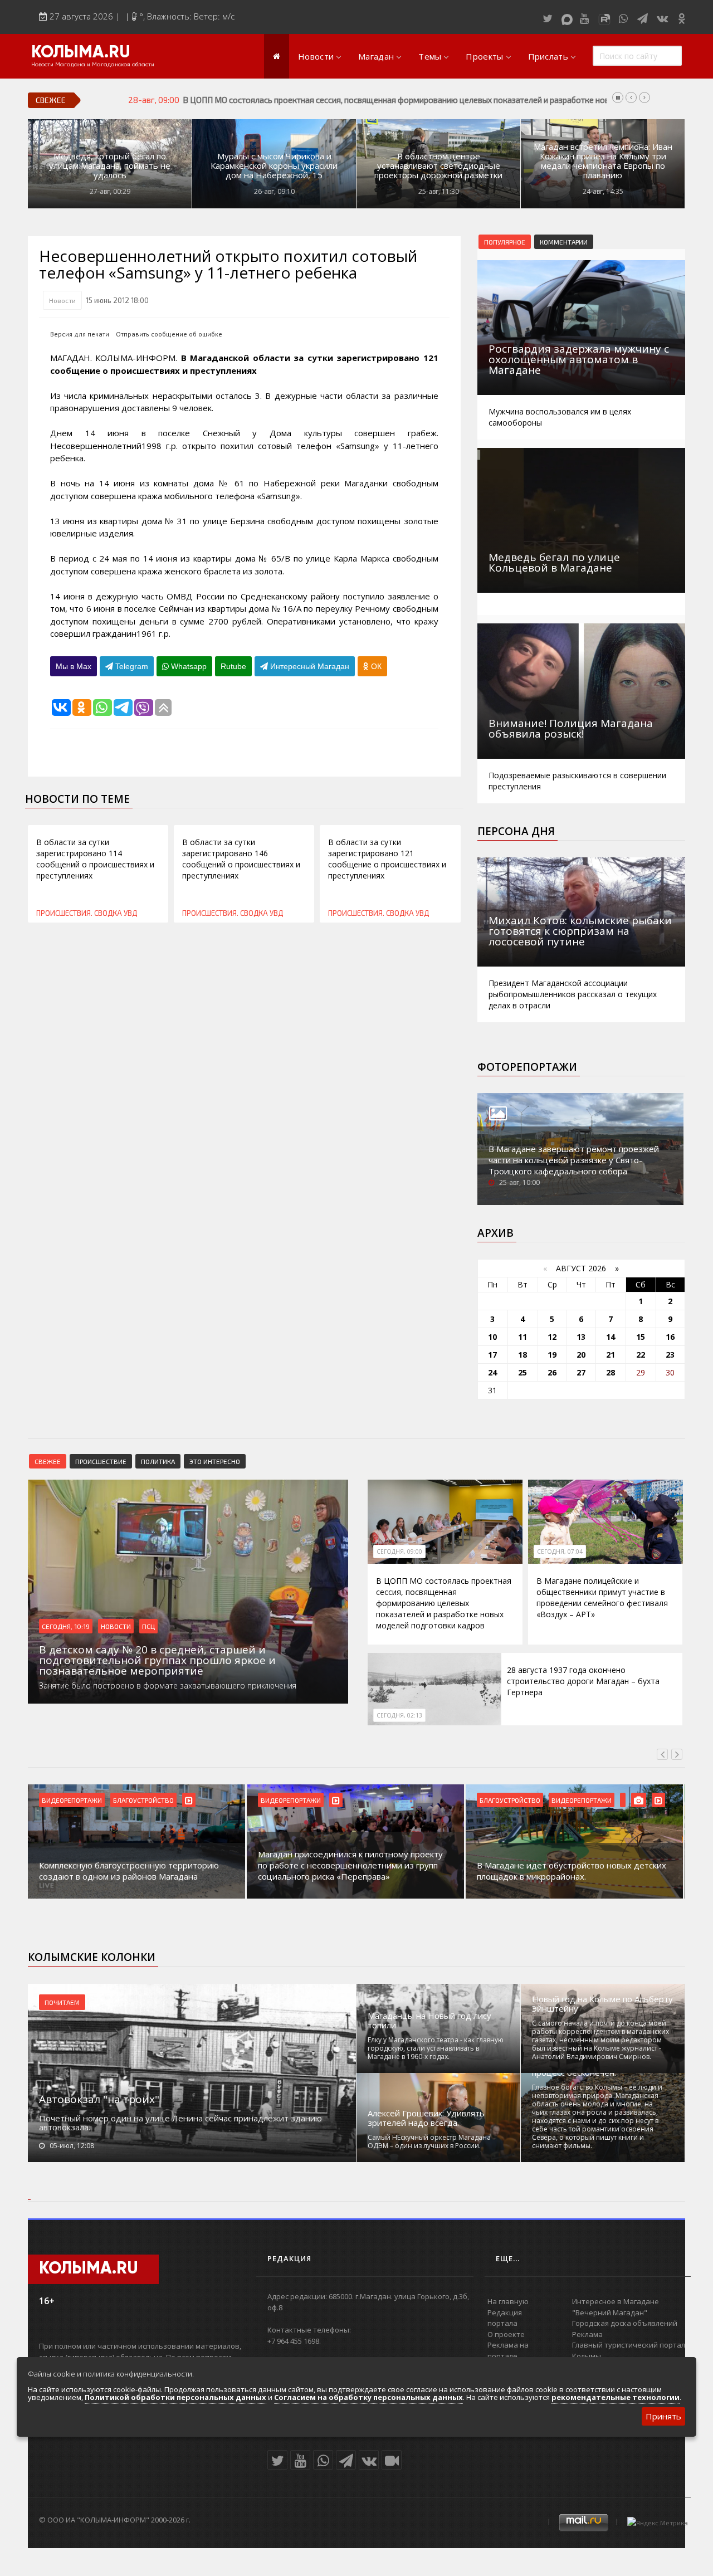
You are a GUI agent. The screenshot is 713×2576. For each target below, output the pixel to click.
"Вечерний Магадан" (610, 2312)
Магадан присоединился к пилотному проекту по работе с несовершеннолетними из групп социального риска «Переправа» (350, 1865)
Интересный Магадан (309, 666)
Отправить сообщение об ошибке (169, 334)
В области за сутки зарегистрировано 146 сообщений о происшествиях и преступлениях (241, 859)
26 (552, 1372)
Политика (158, 1461)
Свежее (48, 1461)
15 (641, 1337)
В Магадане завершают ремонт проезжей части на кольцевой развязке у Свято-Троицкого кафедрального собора (574, 1160)
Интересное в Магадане (616, 2301)
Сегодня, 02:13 (399, 1715)
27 (581, 1372)
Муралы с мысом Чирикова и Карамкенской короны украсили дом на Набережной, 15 (274, 166)
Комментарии (564, 242)
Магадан (376, 56)
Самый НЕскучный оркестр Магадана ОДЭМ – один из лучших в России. (429, 2141)
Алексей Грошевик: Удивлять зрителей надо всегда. (426, 2118)
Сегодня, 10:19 (66, 1626)
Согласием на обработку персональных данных (368, 2397)
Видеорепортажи (72, 1800)
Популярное (505, 242)
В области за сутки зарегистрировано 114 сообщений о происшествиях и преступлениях (95, 859)
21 (611, 1355)
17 (492, 1355)
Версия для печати (80, 334)
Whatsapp (188, 666)
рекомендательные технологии (616, 2397)
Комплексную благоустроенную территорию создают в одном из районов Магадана (129, 1871)
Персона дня (516, 831)
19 (552, 1355)
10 (492, 1337)
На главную (508, 2301)
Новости (316, 56)
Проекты (484, 56)
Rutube (233, 666)
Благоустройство (143, 1800)
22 (641, 1355)
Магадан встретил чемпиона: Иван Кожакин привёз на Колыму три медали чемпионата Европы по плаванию (603, 161)
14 (611, 1337)
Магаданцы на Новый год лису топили (429, 2021)
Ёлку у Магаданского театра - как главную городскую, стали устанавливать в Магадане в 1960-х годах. (436, 2048)
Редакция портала (505, 2318)
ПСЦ (148, 1626)
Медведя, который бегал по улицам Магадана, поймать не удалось (110, 166)
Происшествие (101, 1461)
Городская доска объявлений (625, 2323)
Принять (663, 2416)
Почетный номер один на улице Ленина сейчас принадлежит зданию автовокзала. (180, 2123)
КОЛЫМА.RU (81, 53)
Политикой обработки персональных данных (175, 2397)
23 (670, 1355)
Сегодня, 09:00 (399, 1552)
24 (492, 1372)
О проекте (506, 2334)
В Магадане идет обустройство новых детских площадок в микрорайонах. (572, 1871)
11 (522, 1337)
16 (670, 1337)
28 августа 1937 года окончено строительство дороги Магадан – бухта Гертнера (583, 1681)
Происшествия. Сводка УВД (87, 913)
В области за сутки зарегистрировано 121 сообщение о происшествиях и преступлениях (387, 859)
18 (522, 1355)
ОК (375, 666)
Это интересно (215, 1461)
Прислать (548, 56)
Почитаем (62, 2002)
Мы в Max (74, 666)
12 (552, 1337)
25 (522, 1372)
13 (581, 1337)
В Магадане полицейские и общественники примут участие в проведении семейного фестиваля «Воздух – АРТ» (602, 1597)
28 (611, 1372)
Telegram (131, 666)
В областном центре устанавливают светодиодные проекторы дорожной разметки (438, 166)
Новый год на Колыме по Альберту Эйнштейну (602, 2004)
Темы (430, 56)
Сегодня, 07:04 (560, 1552)
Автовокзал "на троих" (99, 2099)
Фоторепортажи (527, 1067)
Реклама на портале (508, 2350)
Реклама (587, 2334)
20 (581, 1355)
